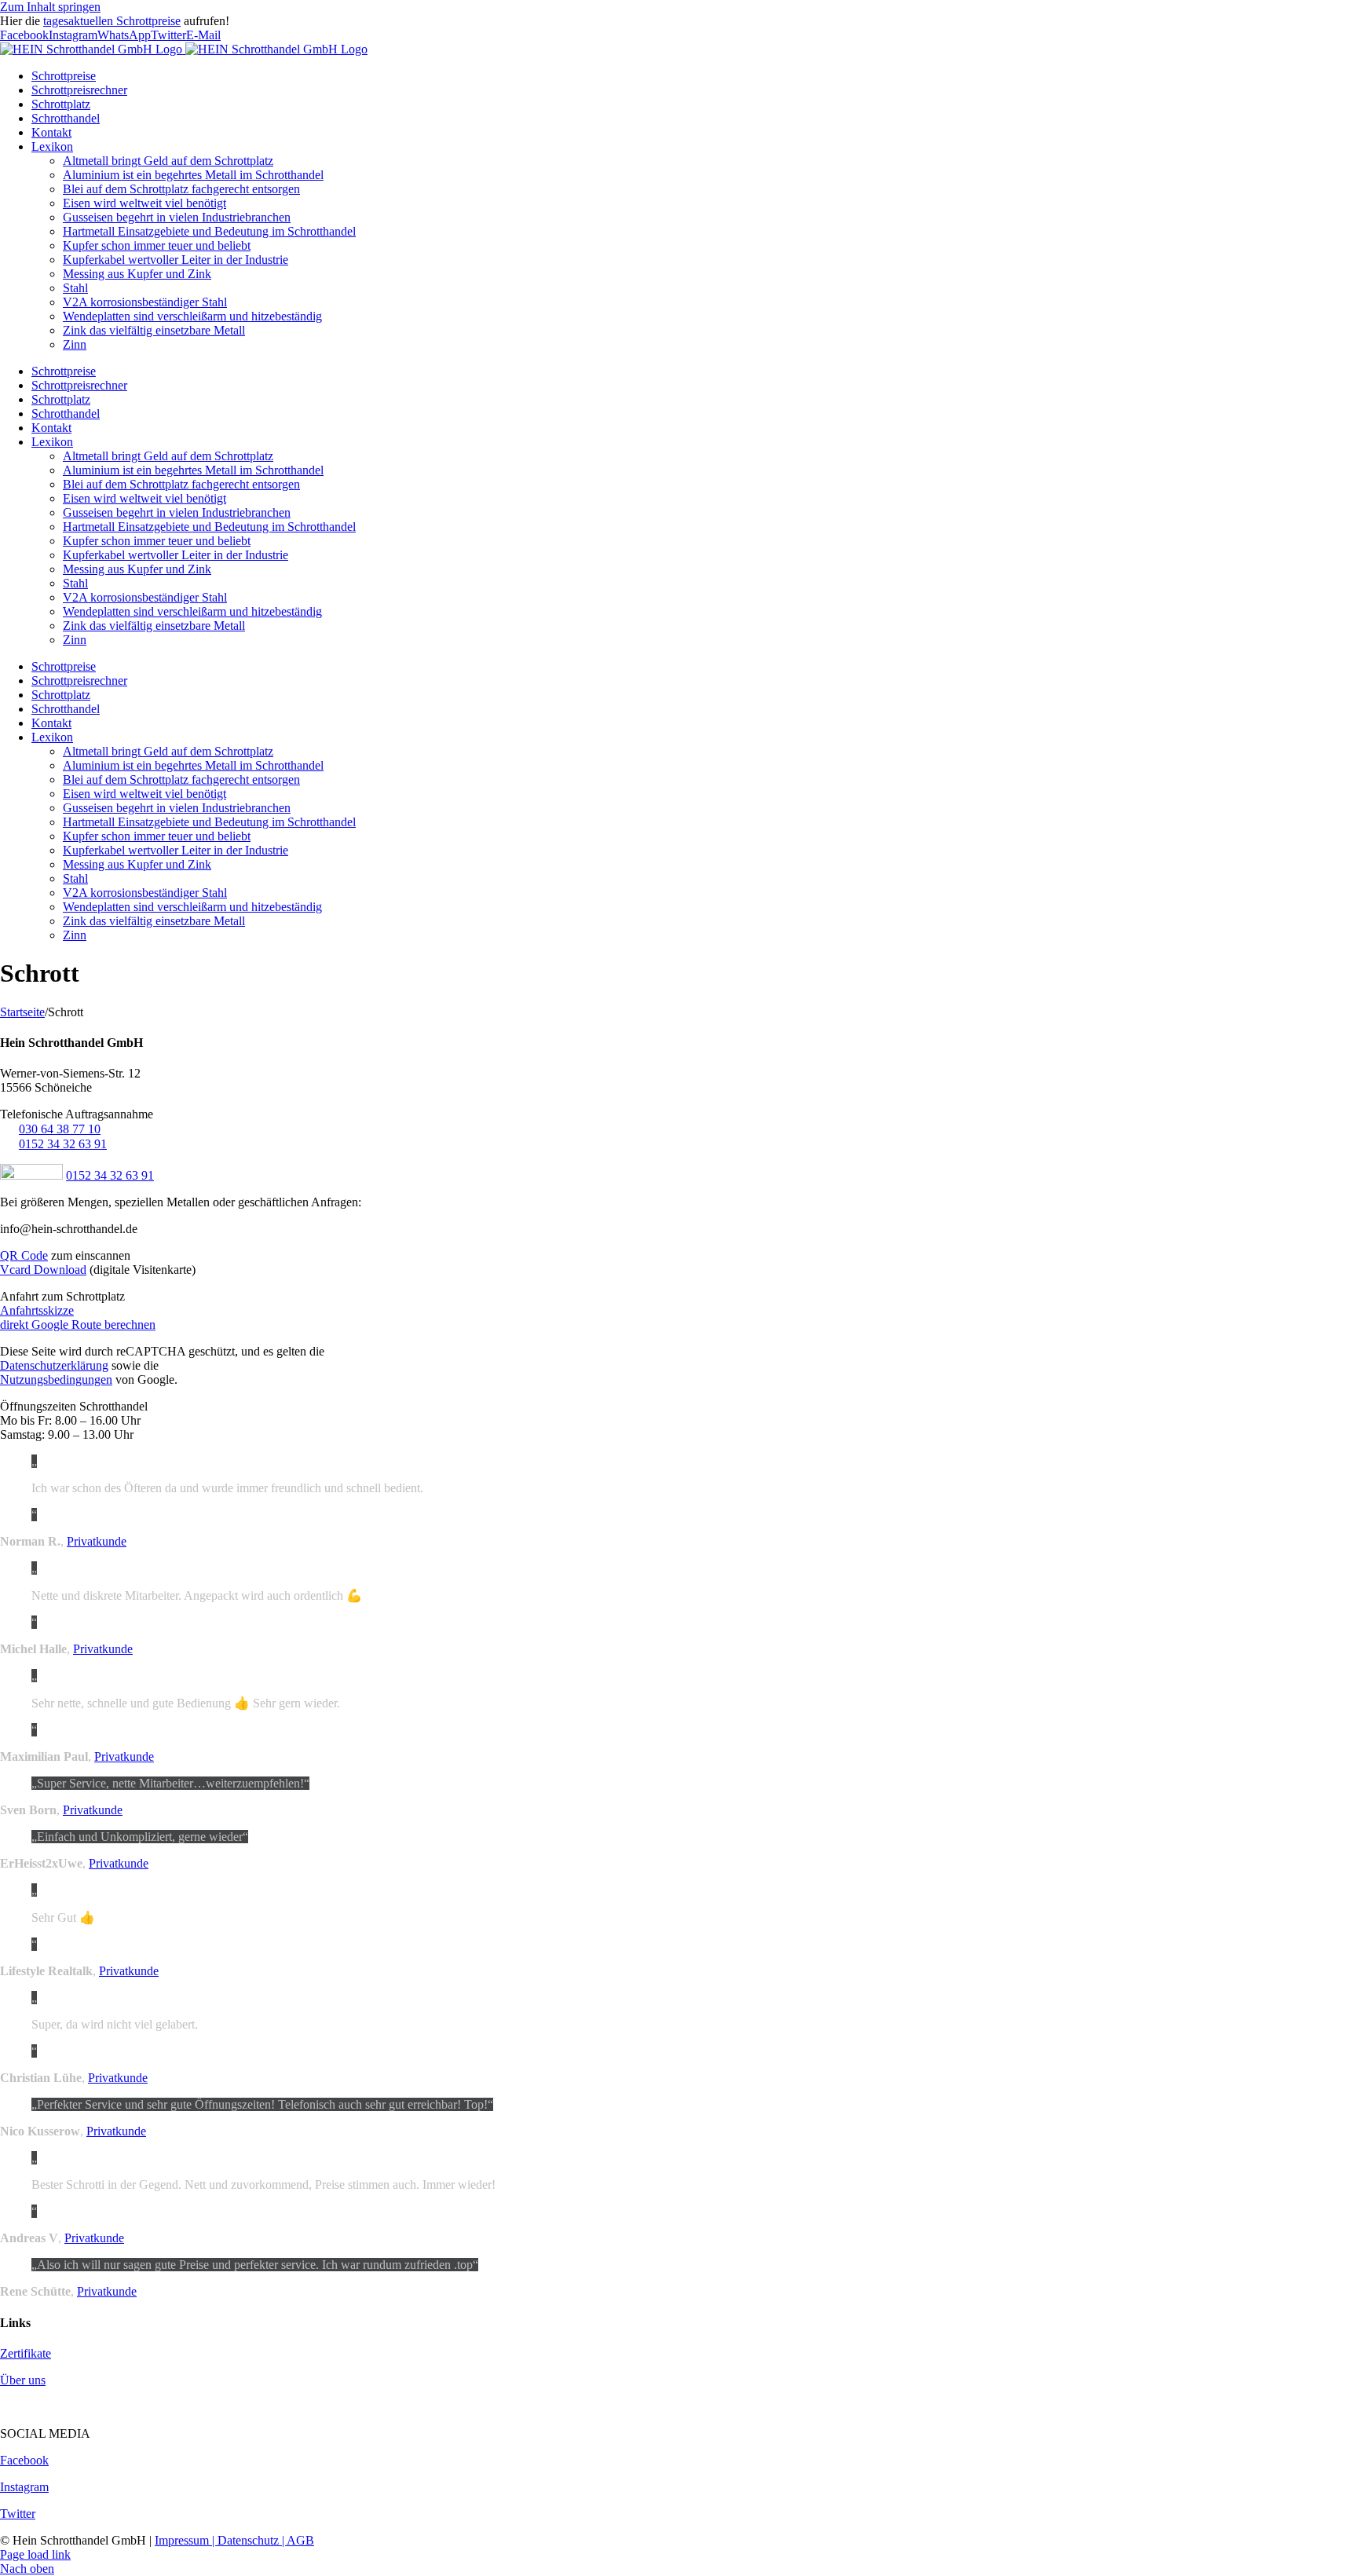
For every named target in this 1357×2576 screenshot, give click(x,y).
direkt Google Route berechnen (78, 1325)
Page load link (35, 2554)
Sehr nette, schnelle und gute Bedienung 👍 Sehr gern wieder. (186, 1703)
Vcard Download (43, 1270)
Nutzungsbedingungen (56, 1379)
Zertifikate (26, 2353)
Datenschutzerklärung (54, 1365)
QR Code (24, 1255)
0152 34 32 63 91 (63, 1144)
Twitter (18, 2514)
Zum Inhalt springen (50, 7)
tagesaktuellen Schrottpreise (112, 21)
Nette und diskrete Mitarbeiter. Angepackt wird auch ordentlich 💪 (197, 1595)
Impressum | (186, 2540)
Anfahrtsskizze (37, 1310)
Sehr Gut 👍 (63, 1917)
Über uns (23, 2380)
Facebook (24, 2460)
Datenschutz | (252, 2540)
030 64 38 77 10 (60, 1129)
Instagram (24, 2487)
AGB (300, 2540)
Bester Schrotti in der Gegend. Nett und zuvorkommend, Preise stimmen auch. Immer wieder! (263, 2184)
